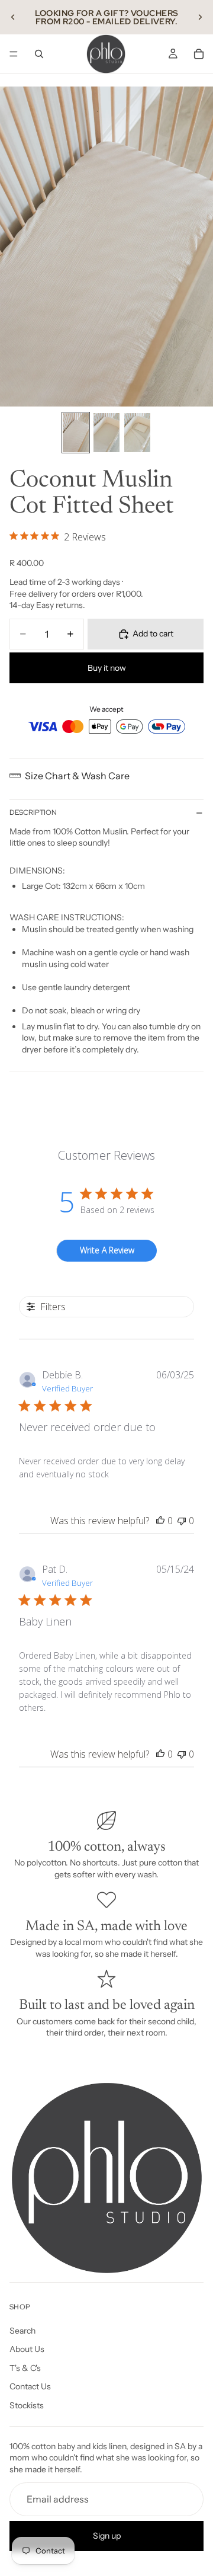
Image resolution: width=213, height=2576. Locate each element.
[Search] (39, 54)
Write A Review (107, 1250)
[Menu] (14, 54)
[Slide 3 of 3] (137, 433)
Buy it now (107, 668)
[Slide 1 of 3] (76, 433)
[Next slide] (200, 17)
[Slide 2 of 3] (106, 433)
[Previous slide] (13, 17)
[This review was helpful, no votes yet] (160, 1521)
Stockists (27, 2405)
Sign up (107, 2535)
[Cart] (199, 54)
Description (33, 812)
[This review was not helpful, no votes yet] (182, 1521)
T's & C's (25, 2367)
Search (22, 2330)
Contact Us (30, 2386)
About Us (27, 2349)
